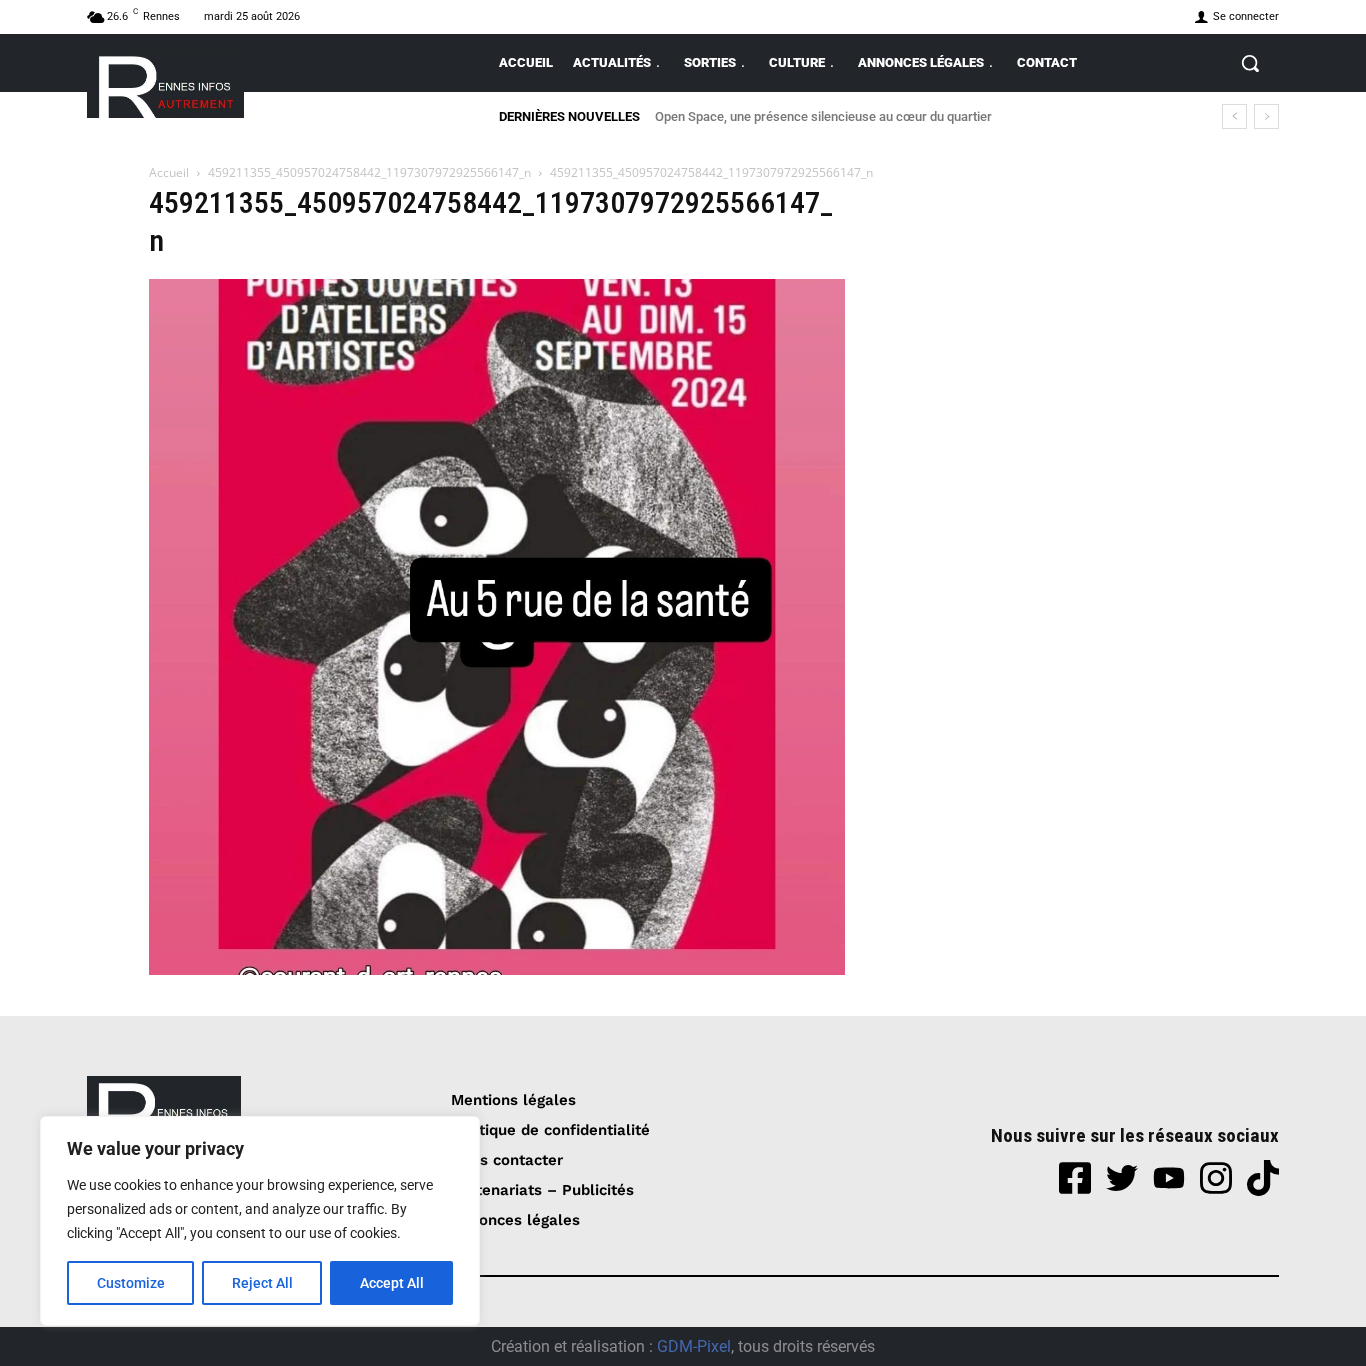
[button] (1250, 63)
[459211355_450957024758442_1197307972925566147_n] (497, 969)
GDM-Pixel (694, 1346)
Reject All (262, 1283)
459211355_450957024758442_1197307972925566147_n (369, 172)
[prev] (1234, 116)
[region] (260, 1221)
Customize (131, 1283)
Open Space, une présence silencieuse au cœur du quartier (823, 116)
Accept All (392, 1283)
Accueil (169, 172)
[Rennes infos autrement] (165, 83)
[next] (1266, 116)
